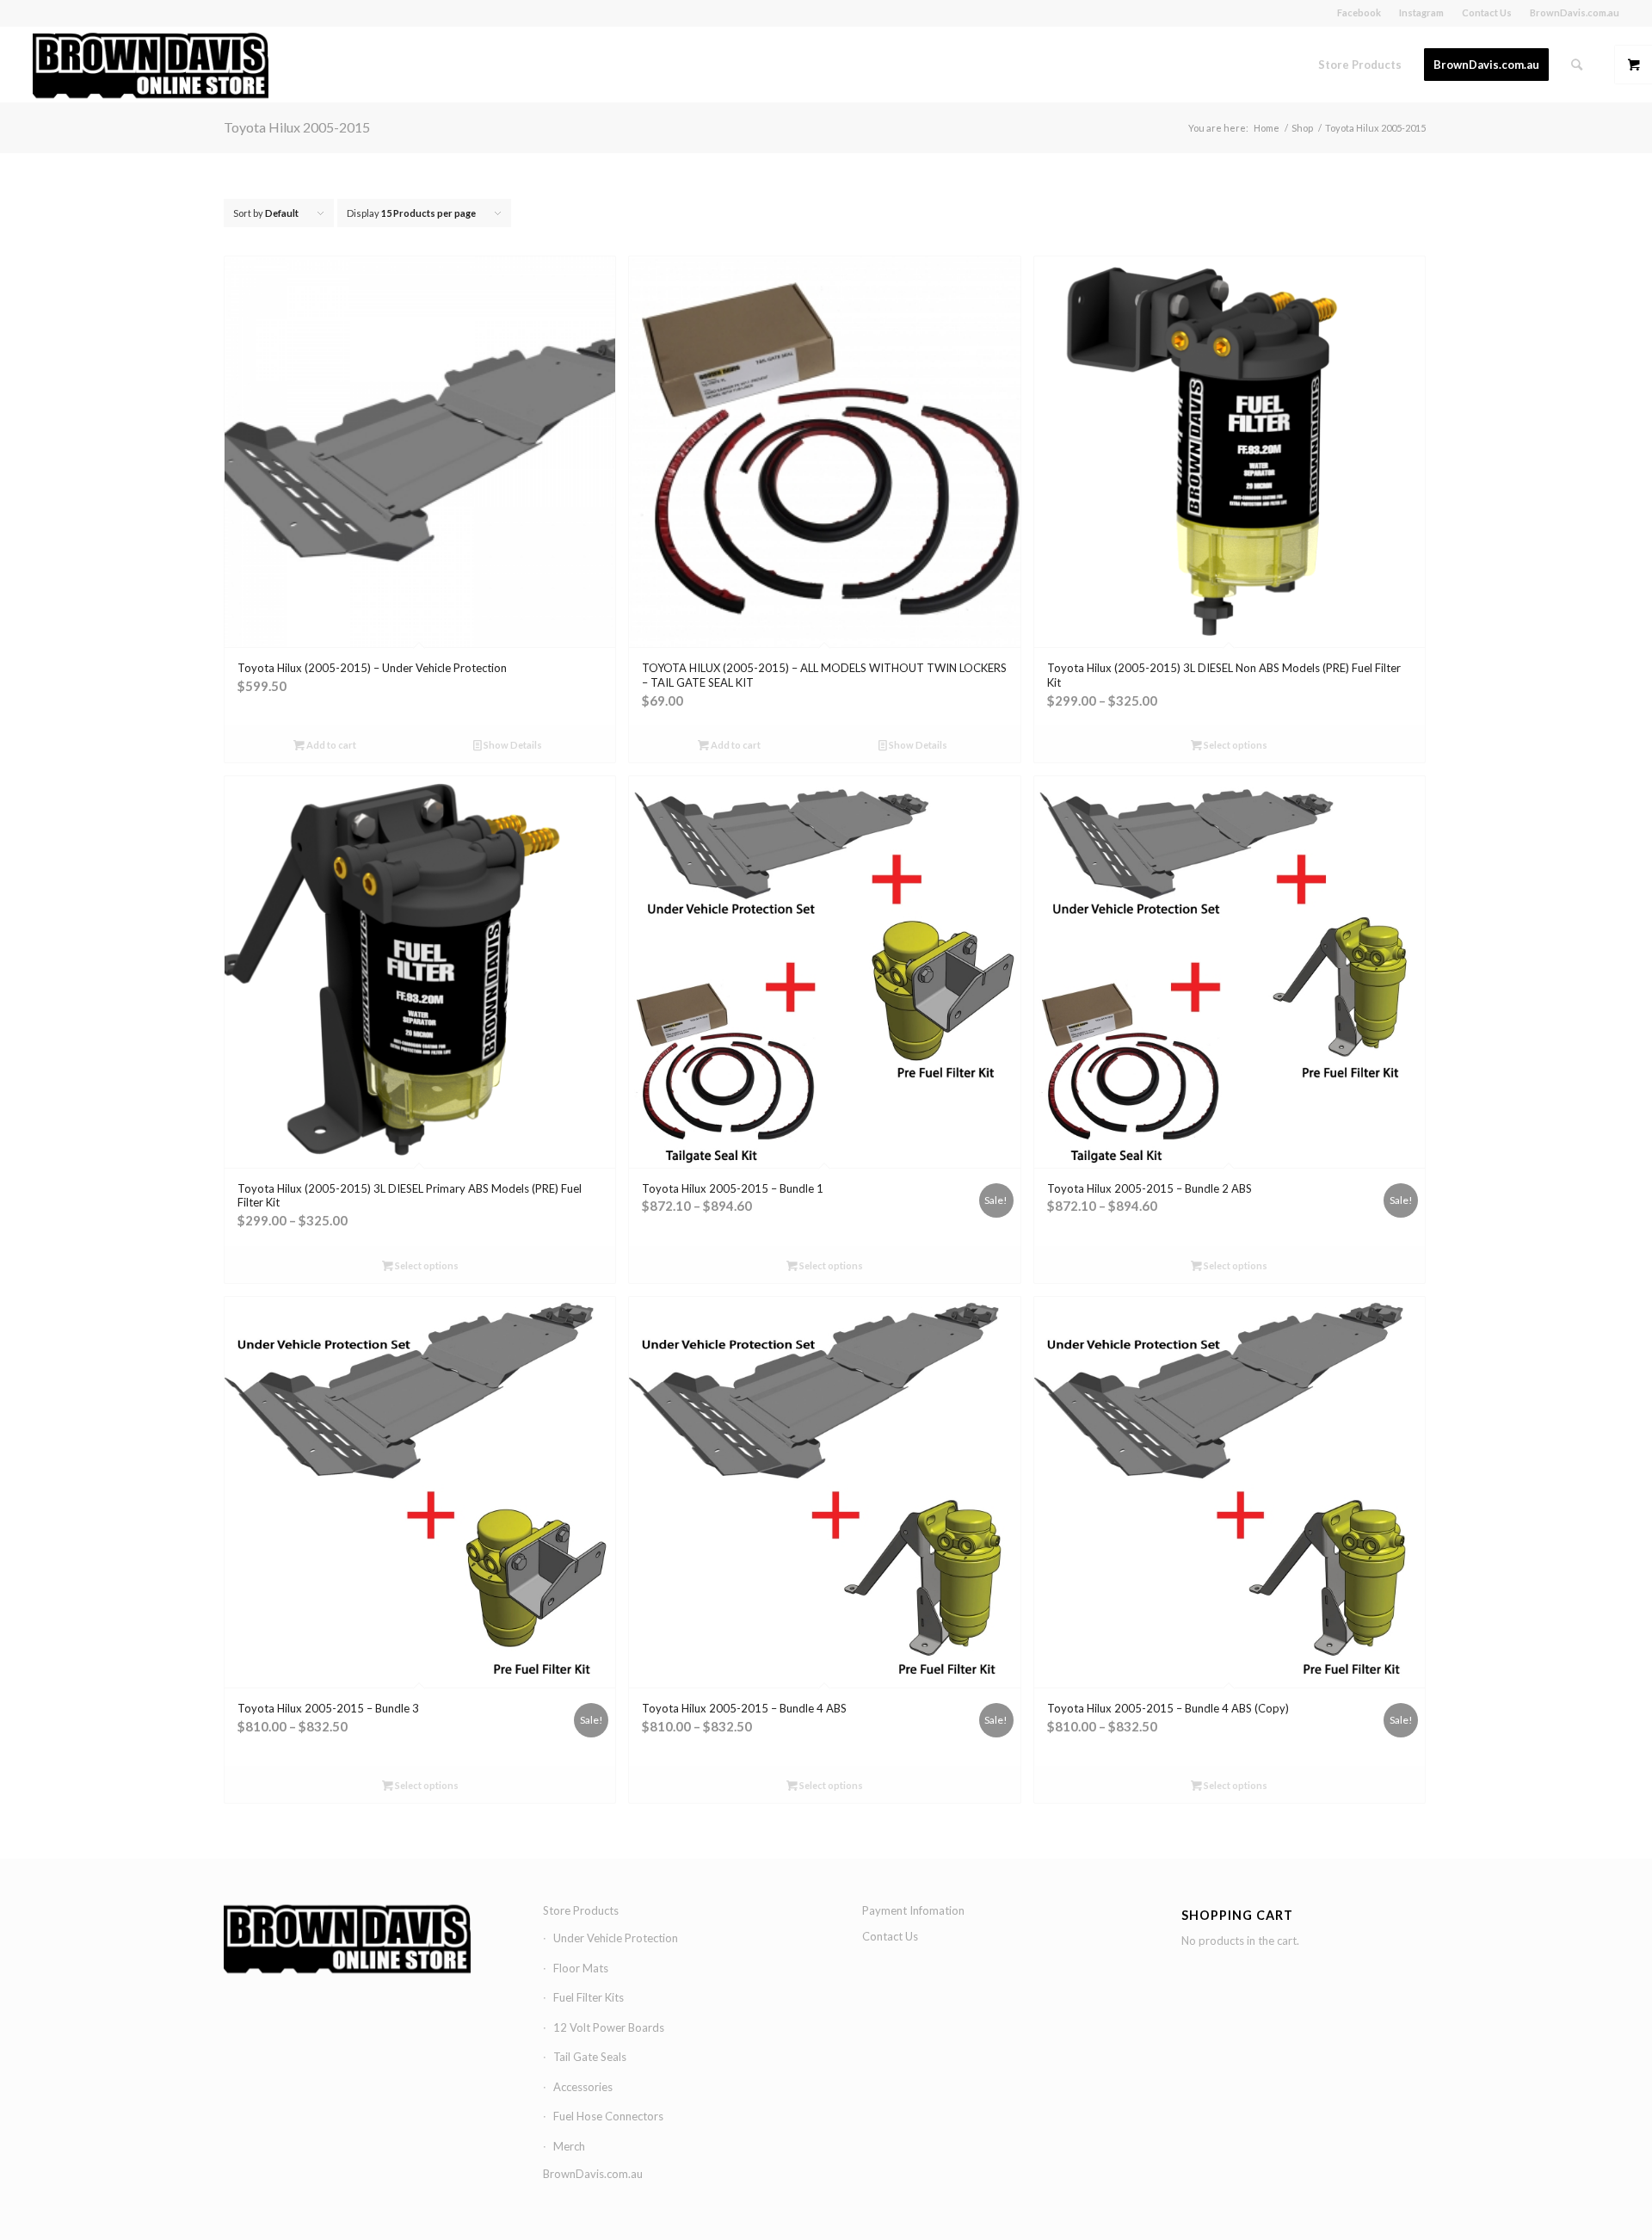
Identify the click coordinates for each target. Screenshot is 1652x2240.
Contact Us (1487, 12)
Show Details (512, 745)
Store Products (581, 1910)
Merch (569, 2146)
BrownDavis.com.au (1575, 12)
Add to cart (330, 745)
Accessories (583, 2087)
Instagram (1421, 12)
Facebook (1359, 12)
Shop (1302, 128)
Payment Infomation (913, 1910)
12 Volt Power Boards (609, 2027)
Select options (1235, 745)
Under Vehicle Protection (616, 1938)
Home (1267, 128)
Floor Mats (581, 1968)
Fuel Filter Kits (589, 1997)
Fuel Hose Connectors (608, 2116)
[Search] (1577, 65)
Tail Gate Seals (590, 2057)
